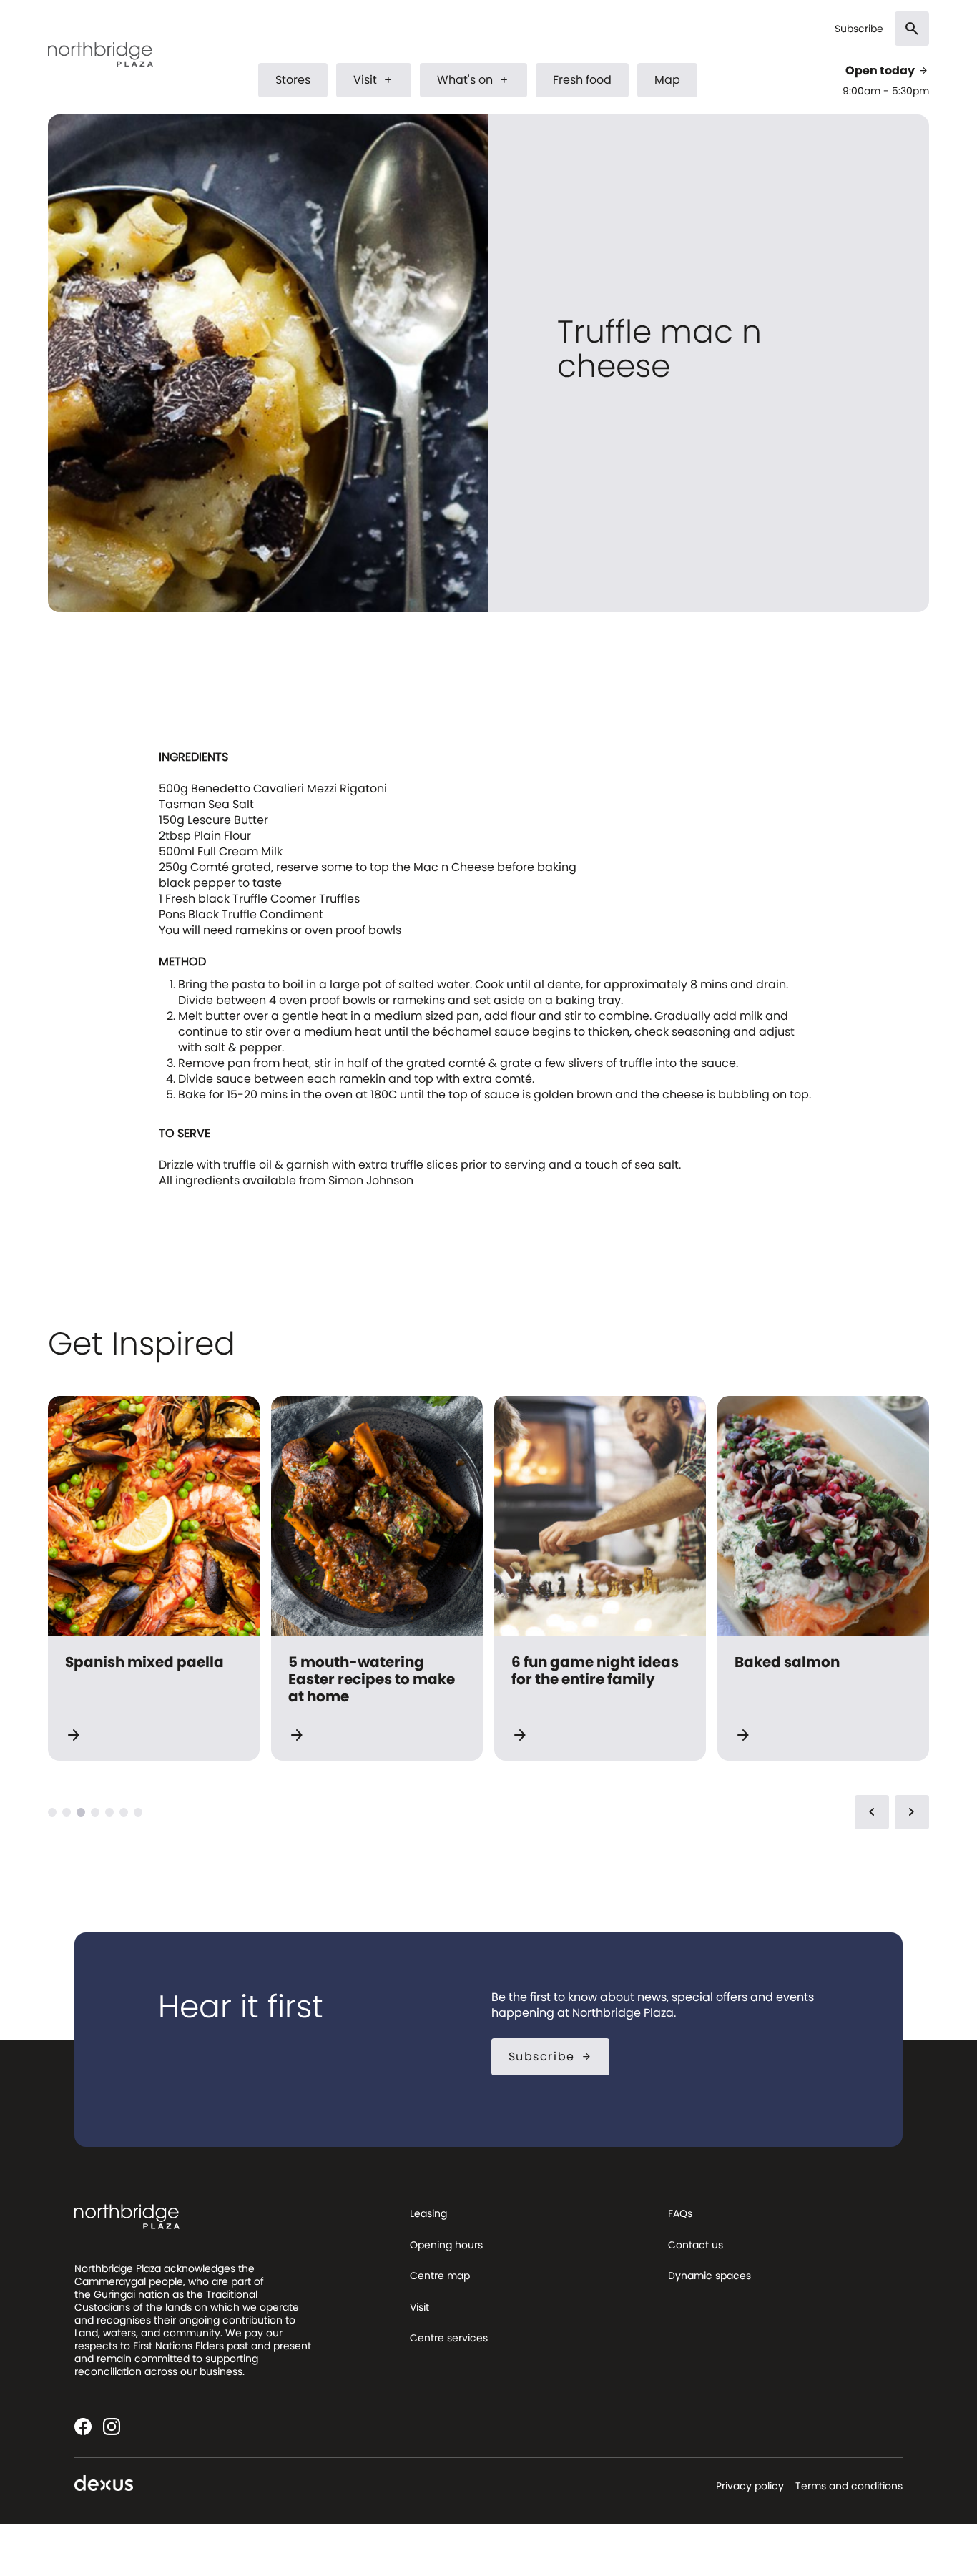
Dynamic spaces (710, 2276)
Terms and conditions (849, 2486)
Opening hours (446, 2245)
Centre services (449, 2338)
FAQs (680, 2213)
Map (667, 80)
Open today (887, 71)
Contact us (696, 2245)
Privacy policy (750, 2486)
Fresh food (582, 80)
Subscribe (859, 29)
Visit (374, 80)
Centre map (440, 2276)
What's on (473, 80)
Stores (293, 80)
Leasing (428, 2213)
